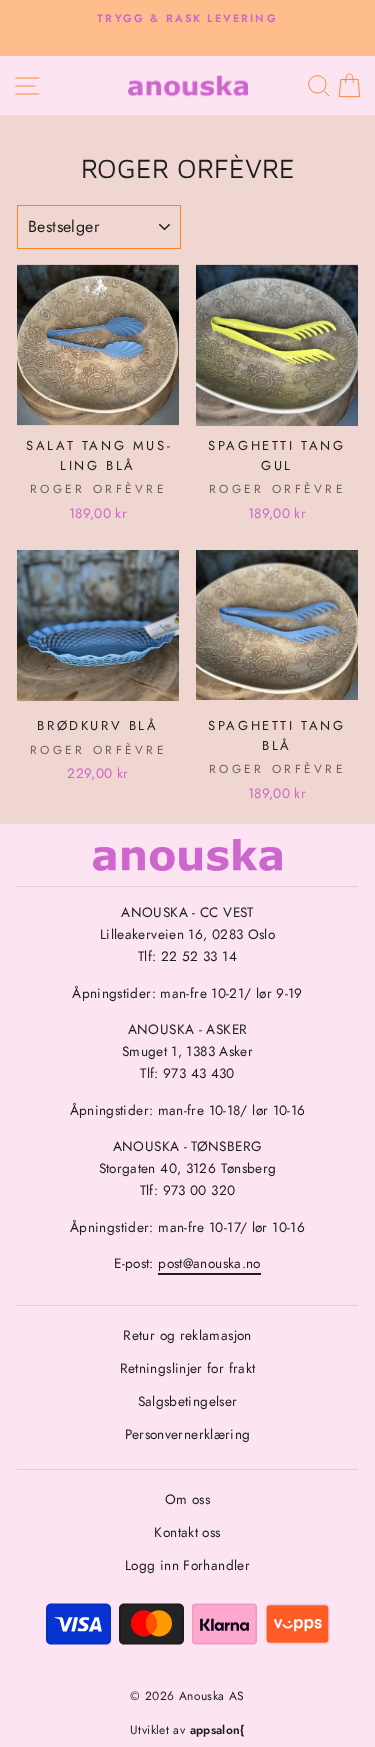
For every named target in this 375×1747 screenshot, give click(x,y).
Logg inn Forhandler (187, 1565)
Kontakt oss (187, 1532)
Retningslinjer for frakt (188, 1368)
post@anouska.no (209, 1263)
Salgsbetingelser (188, 1401)
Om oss (187, 1499)
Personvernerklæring (188, 1434)
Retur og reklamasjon (187, 1335)
